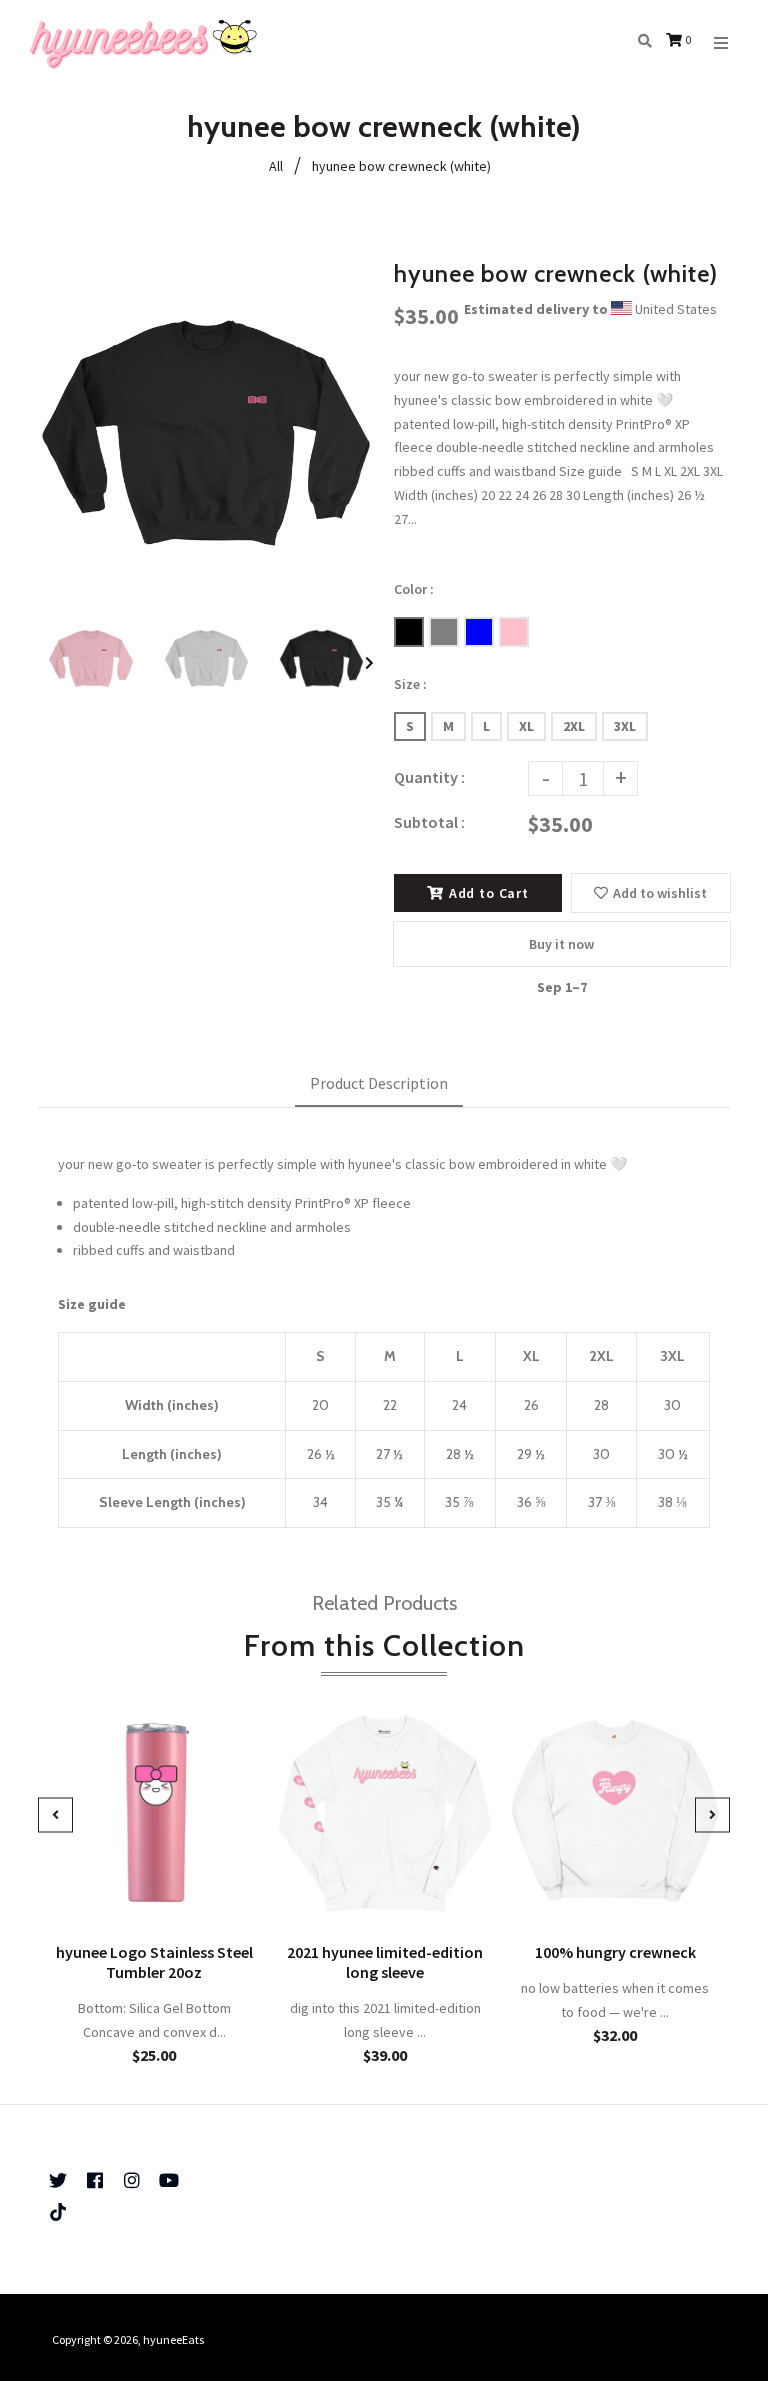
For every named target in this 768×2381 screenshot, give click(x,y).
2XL (574, 726)
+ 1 (453, 1894)
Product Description (379, 1083)
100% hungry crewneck (615, 1953)
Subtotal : (429, 822)
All (276, 166)
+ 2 (683, 1894)
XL (526, 726)
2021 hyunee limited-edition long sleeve (385, 1963)
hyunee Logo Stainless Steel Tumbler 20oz (154, 1963)
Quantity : (429, 777)
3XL (625, 726)
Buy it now (561, 944)
